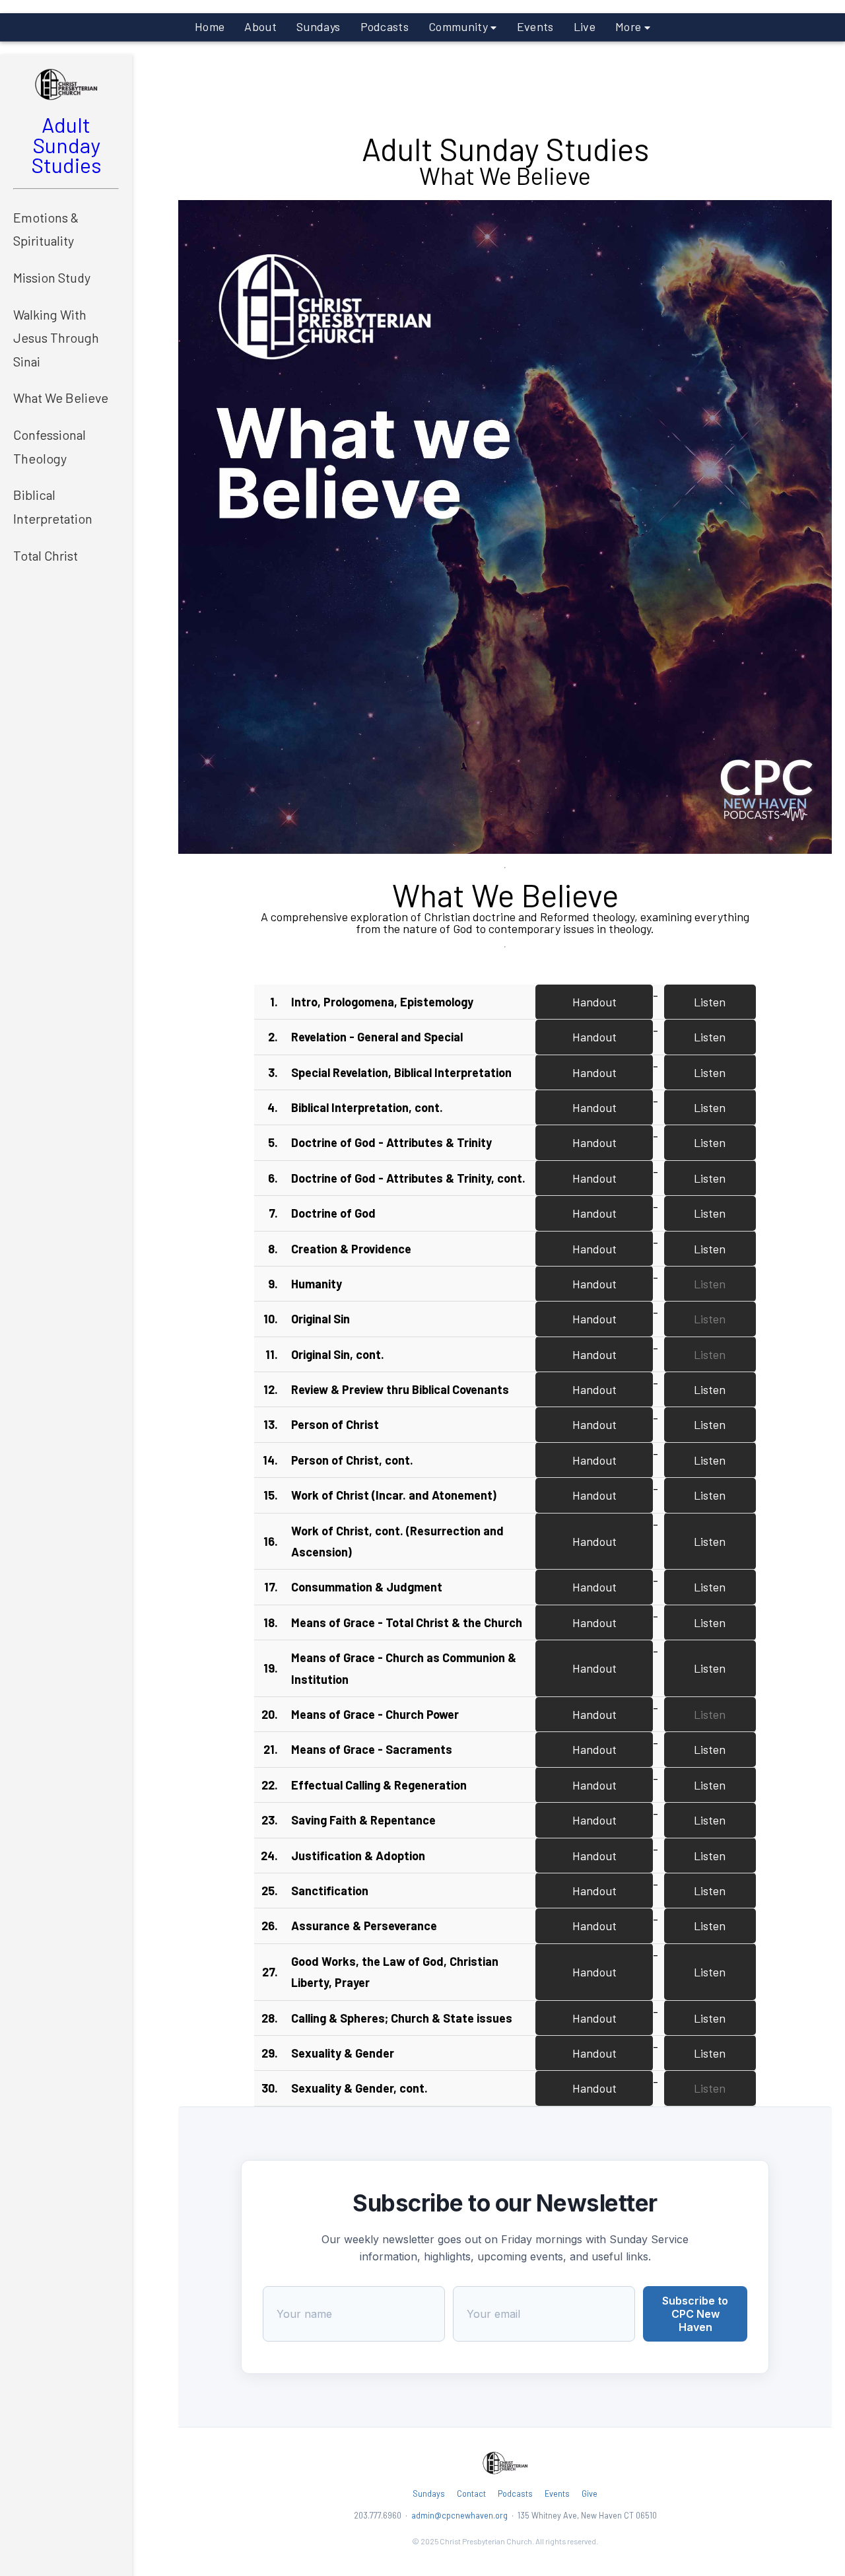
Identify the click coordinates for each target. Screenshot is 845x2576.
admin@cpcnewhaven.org (459, 2515)
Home (210, 26)
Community (459, 26)
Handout (594, 1002)
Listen (710, 1002)
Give (590, 2494)
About (260, 26)
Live (585, 26)
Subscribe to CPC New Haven (695, 2314)
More (630, 26)
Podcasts (385, 26)
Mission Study (52, 277)
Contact (471, 2494)
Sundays (318, 26)
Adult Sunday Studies (66, 144)
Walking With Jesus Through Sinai (56, 338)
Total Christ (46, 555)
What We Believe (61, 398)
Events (535, 26)
